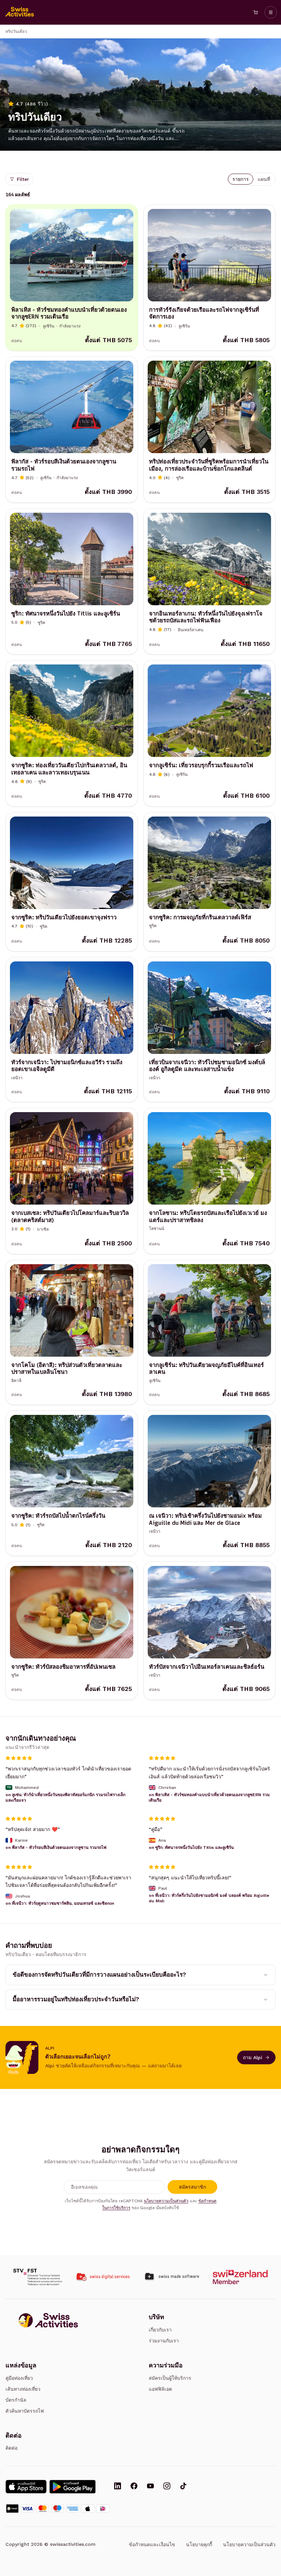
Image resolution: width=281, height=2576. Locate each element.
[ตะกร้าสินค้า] (256, 12)
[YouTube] (150, 2487)
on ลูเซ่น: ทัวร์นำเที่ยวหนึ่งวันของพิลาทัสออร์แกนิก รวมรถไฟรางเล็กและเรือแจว (65, 1797)
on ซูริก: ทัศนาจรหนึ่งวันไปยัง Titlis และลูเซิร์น (191, 1847)
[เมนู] (271, 12)
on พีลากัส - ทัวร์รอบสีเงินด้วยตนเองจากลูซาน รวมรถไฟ (56, 1847)
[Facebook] (134, 2487)
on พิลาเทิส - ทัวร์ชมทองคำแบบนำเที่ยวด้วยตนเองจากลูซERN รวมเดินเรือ (209, 1797)
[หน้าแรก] (20, 12)
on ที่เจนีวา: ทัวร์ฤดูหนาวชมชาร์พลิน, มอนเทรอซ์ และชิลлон (60, 1903)
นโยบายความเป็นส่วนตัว (166, 2201)
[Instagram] (167, 2487)
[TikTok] (183, 2487)
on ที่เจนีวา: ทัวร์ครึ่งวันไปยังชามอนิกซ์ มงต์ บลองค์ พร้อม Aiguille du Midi (209, 1898)
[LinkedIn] (118, 2487)
